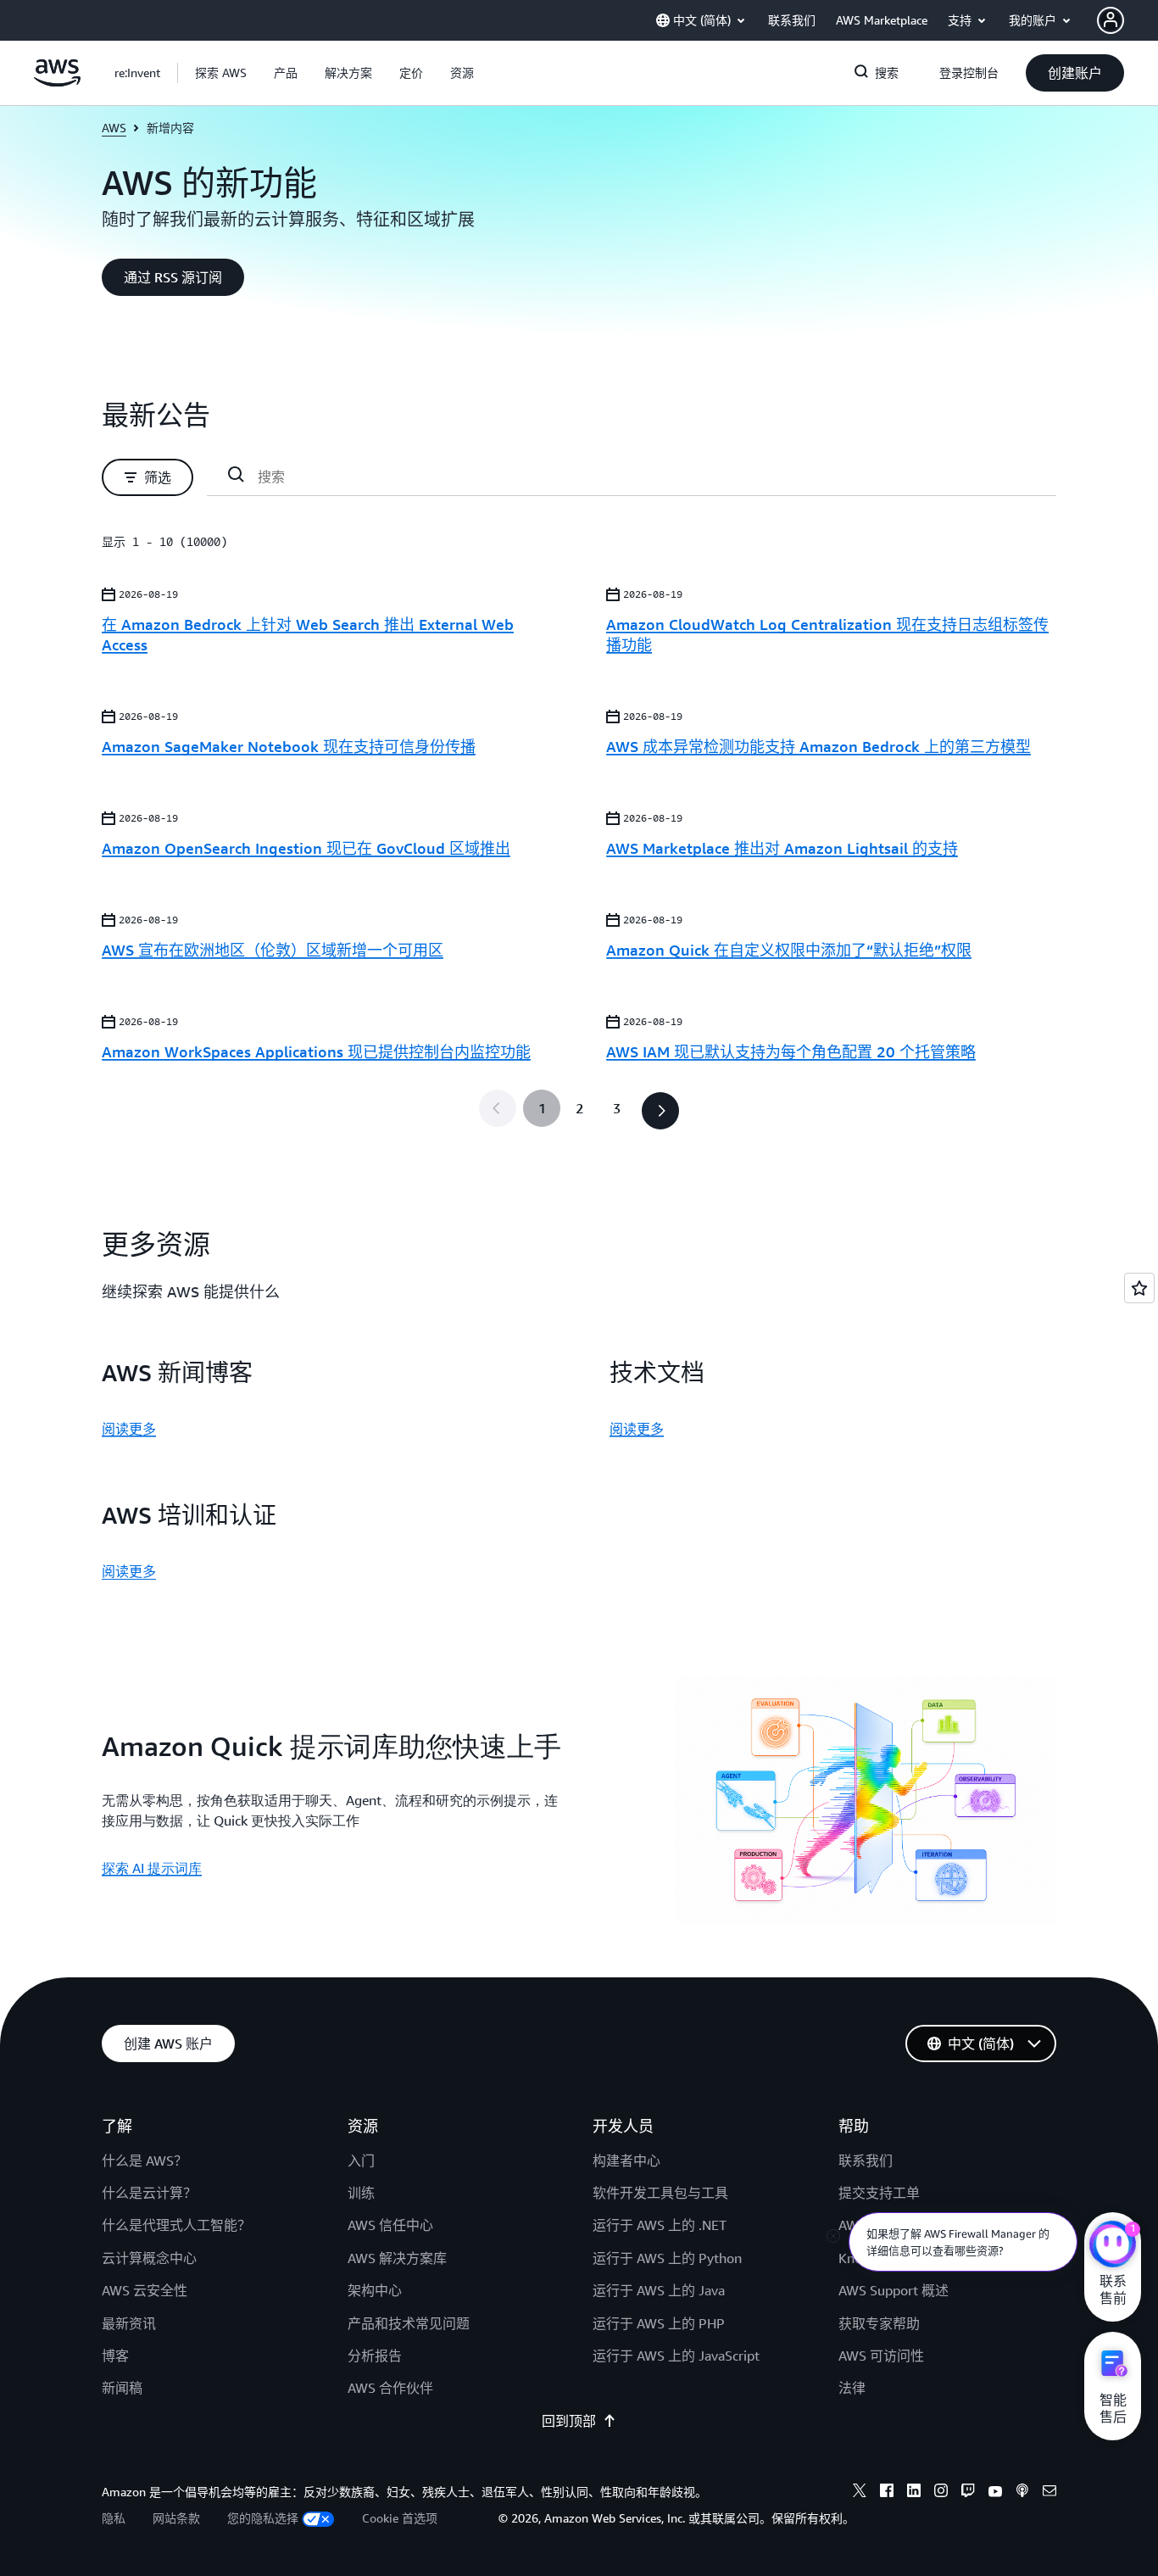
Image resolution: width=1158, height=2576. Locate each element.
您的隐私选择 (263, 2518)
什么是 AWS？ (145, 2161)
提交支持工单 (879, 2193)
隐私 (114, 2518)
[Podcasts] (1022, 2493)
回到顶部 (569, 2421)
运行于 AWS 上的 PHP (659, 2323)
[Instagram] (941, 2493)
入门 (361, 2161)
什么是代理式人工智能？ (176, 2225)
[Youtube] (995, 2493)
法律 (852, 2388)
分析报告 (375, 2356)
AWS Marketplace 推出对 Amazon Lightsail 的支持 (782, 848)
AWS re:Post (875, 2225)
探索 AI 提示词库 (152, 1868)
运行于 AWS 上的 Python (667, 2258)
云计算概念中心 (149, 2258)
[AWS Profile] (1111, 20)
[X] (860, 2493)
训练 (361, 2193)
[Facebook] (887, 2493)
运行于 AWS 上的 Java (659, 2290)
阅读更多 (129, 1429)
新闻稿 (122, 2388)
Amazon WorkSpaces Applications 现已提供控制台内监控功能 (316, 1051)
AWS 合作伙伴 (390, 2388)
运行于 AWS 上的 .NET (660, 2225)
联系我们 (866, 2161)
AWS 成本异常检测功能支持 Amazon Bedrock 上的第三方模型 (818, 746)
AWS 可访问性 (881, 2356)
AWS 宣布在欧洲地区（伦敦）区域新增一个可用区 (273, 950)
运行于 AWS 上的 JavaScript (676, 2356)
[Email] (1049, 2493)
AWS (114, 128)
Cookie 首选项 (400, 2518)
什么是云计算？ (149, 2193)
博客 (115, 2356)
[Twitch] (968, 2493)
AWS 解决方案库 (397, 2258)
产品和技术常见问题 (409, 2323)
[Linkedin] (914, 2493)
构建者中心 (626, 2161)
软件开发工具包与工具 (660, 2193)
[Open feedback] (1139, 1288)
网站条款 (176, 2518)
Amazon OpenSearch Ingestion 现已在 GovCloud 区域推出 (306, 848)
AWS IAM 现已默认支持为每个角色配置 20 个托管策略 (791, 1051)
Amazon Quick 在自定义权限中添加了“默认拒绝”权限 (789, 950)
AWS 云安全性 (145, 2290)
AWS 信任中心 (390, 2225)
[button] (221, 73)
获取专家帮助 (879, 2323)
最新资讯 (129, 2323)
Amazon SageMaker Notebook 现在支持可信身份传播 (289, 746)
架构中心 (375, 2290)
